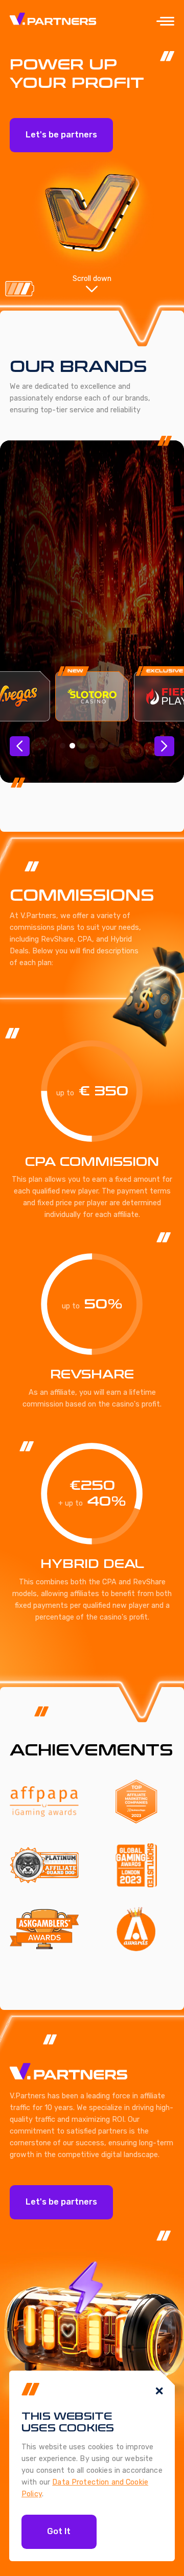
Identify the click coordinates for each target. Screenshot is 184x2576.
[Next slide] (164, 746)
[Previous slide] (19, 746)
